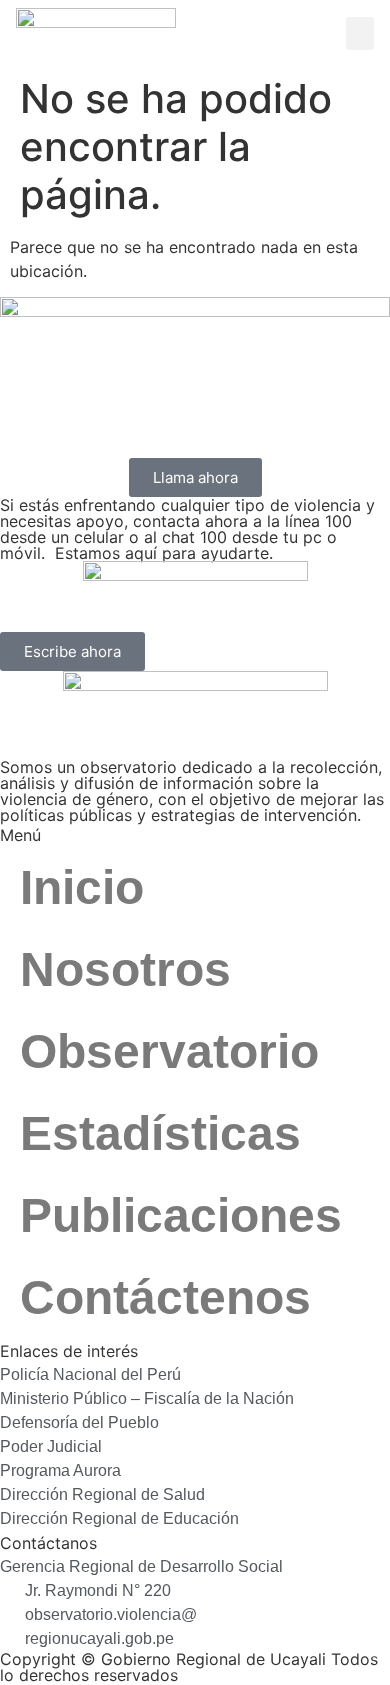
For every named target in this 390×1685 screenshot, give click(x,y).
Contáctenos (165, 1297)
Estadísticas (160, 1133)
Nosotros (125, 969)
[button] (360, 33)
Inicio (82, 887)
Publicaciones (181, 1215)
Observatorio (169, 1051)
